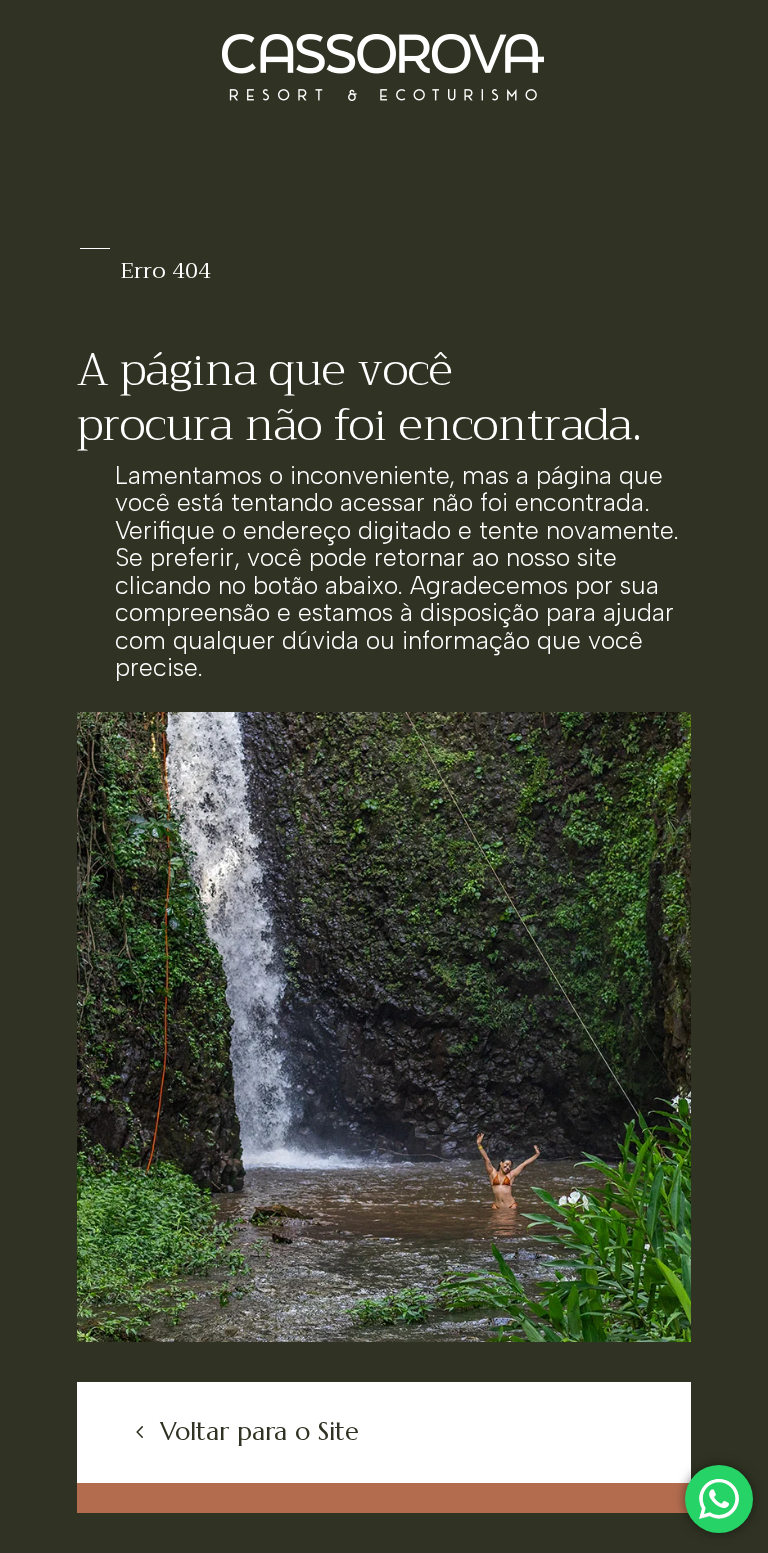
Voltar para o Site (259, 1431)
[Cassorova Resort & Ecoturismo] (384, 1335)
